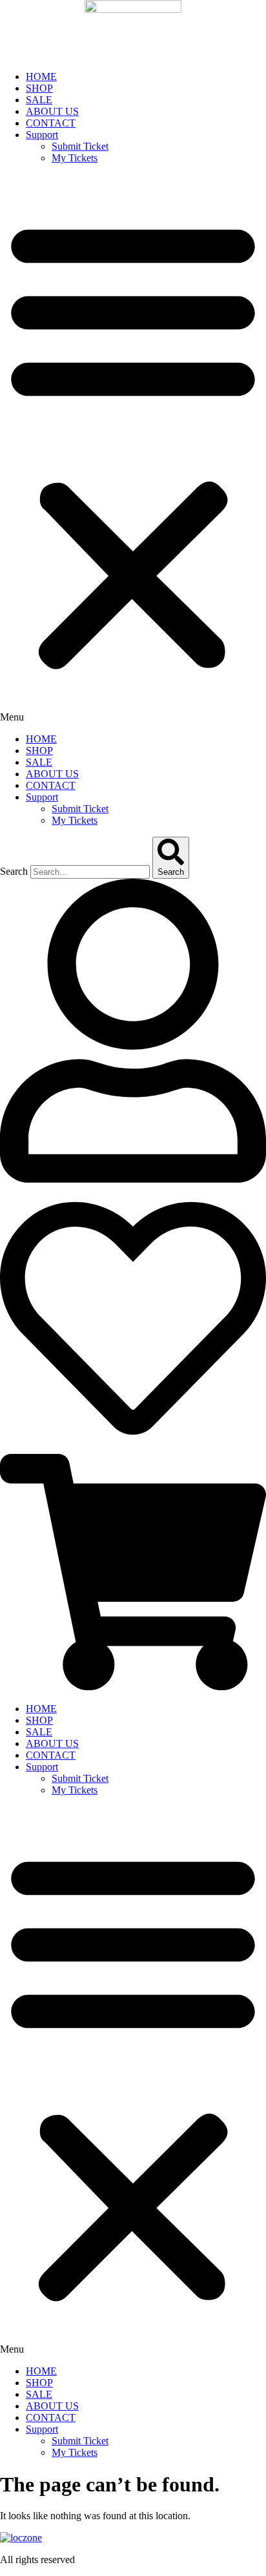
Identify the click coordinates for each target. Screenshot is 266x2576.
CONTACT (51, 123)
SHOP (39, 88)
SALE (39, 100)
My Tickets (75, 158)
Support (42, 135)
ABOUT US (52, 111)
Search (14, 871)
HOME (41, 77)
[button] (133, 449)
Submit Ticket (80, 146)
